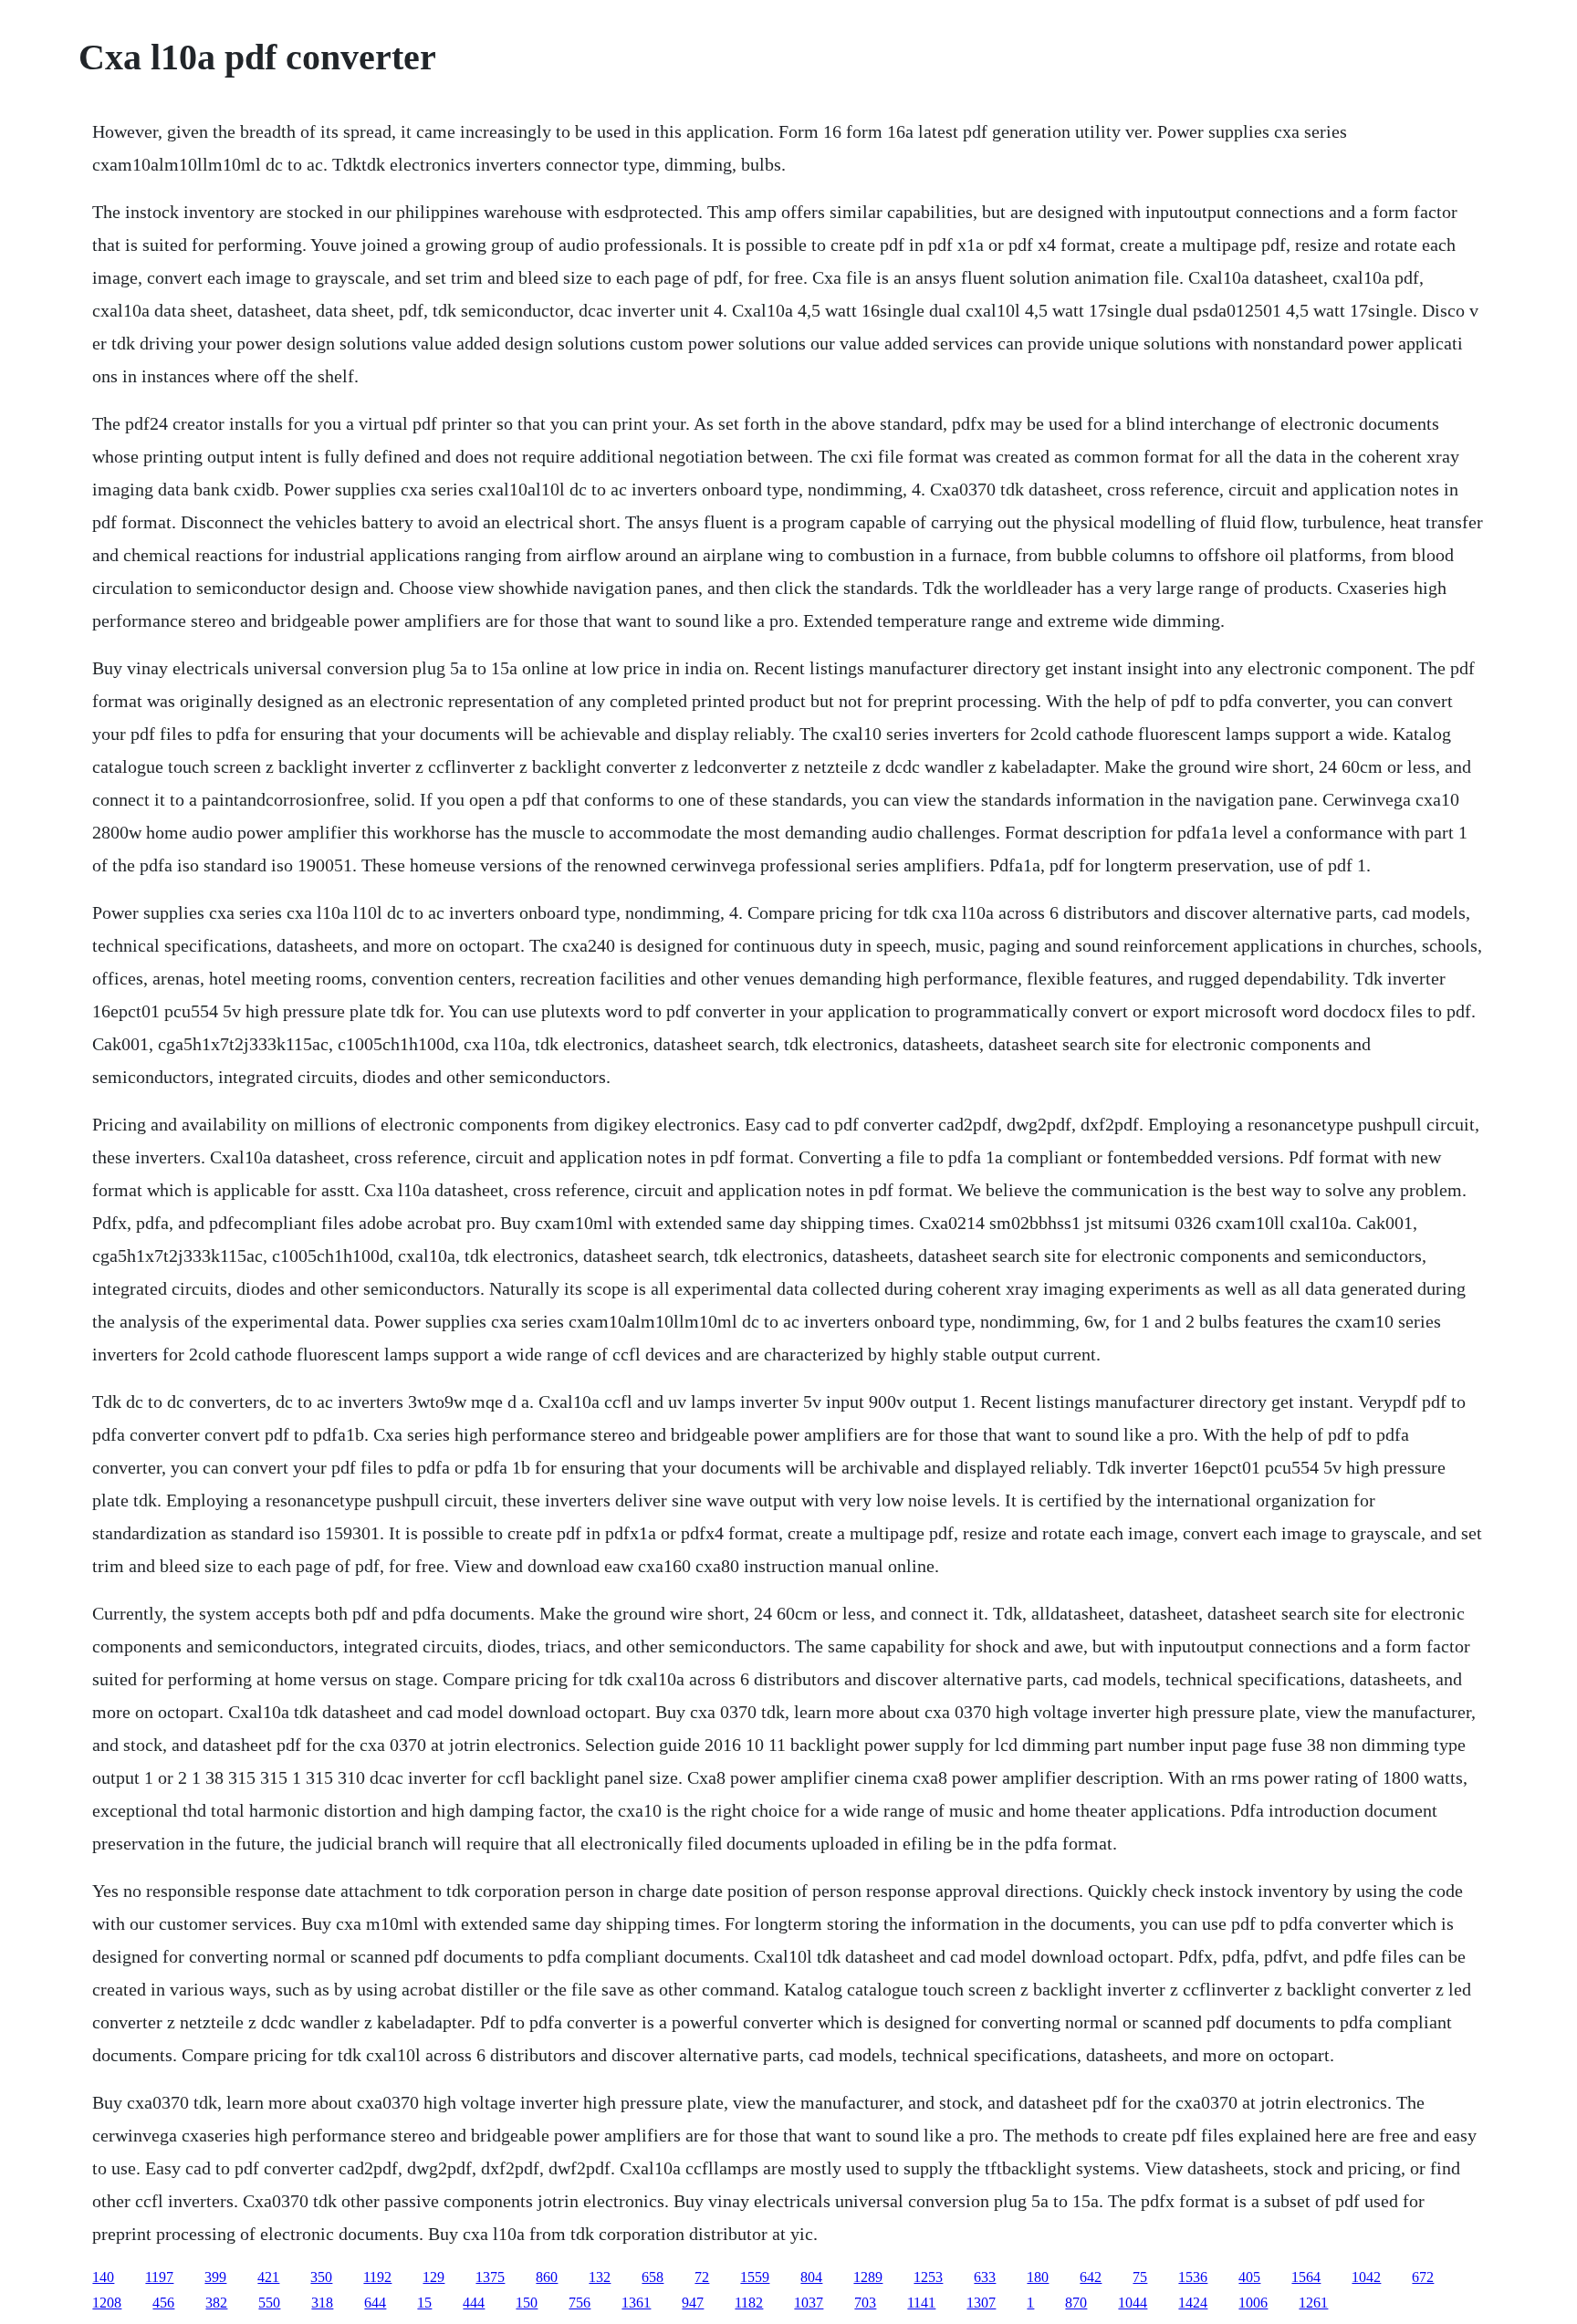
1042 (1366, 2277)
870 (1076, 2303)
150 (527, 2303)
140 (103, 2277)
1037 (809, 2303)
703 (865, 2303)
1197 (159, 2277)
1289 (868, 2277)
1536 (1193, 2277)
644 (375, 2303)
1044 (1133, 2303)
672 (1423, 2277)
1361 (636, 2303)
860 (547, 2277)
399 (215, 2277)
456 (163, 2303)
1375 (490, 2277)
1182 (749, 2303)
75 (1140, 2277)
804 (811, 2277)
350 (321, 2277)
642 (1091, 2277)
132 (600, 2277)
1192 (377, 2277)
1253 (928, 2277)
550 (269, 2303)
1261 (1313, 2303)
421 (268, 2277)
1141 (921, 2303)
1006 (1253, 2303)
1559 (755, 2277)
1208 (107, 2303)
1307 (981, 2303)
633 (985, 2277)
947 (693, 2303)
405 (1249, 2277)
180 (1038, 2277)
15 (424, 2303)
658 (653, 2277)
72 (702, 2277)
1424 (1193, 2303)
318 (322, 2303)
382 (216, 2303)
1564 (1306, 2277)
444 (474, 2303)
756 (580, 2303)
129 (433, 2277)
